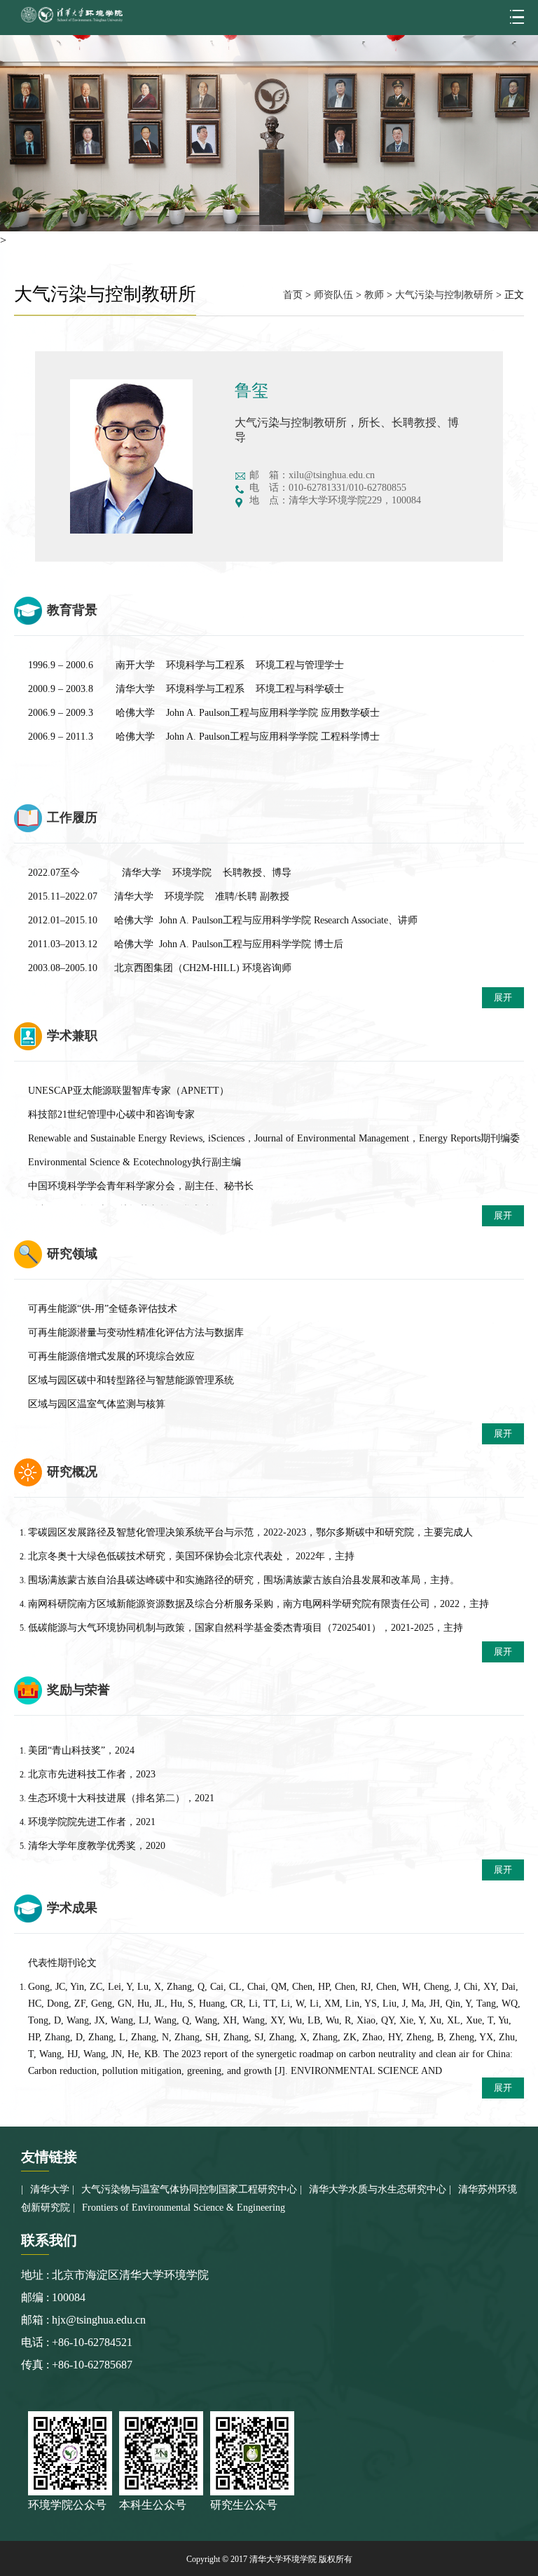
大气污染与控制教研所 (444, 295)
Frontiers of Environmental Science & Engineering (184, 2208)
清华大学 (50, 2189)
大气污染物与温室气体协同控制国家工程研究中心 (189, 2189)
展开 (503, 997)
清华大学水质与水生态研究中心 (378, 2189)
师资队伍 (333, 295)
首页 (293, 295)
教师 (374, 295)
